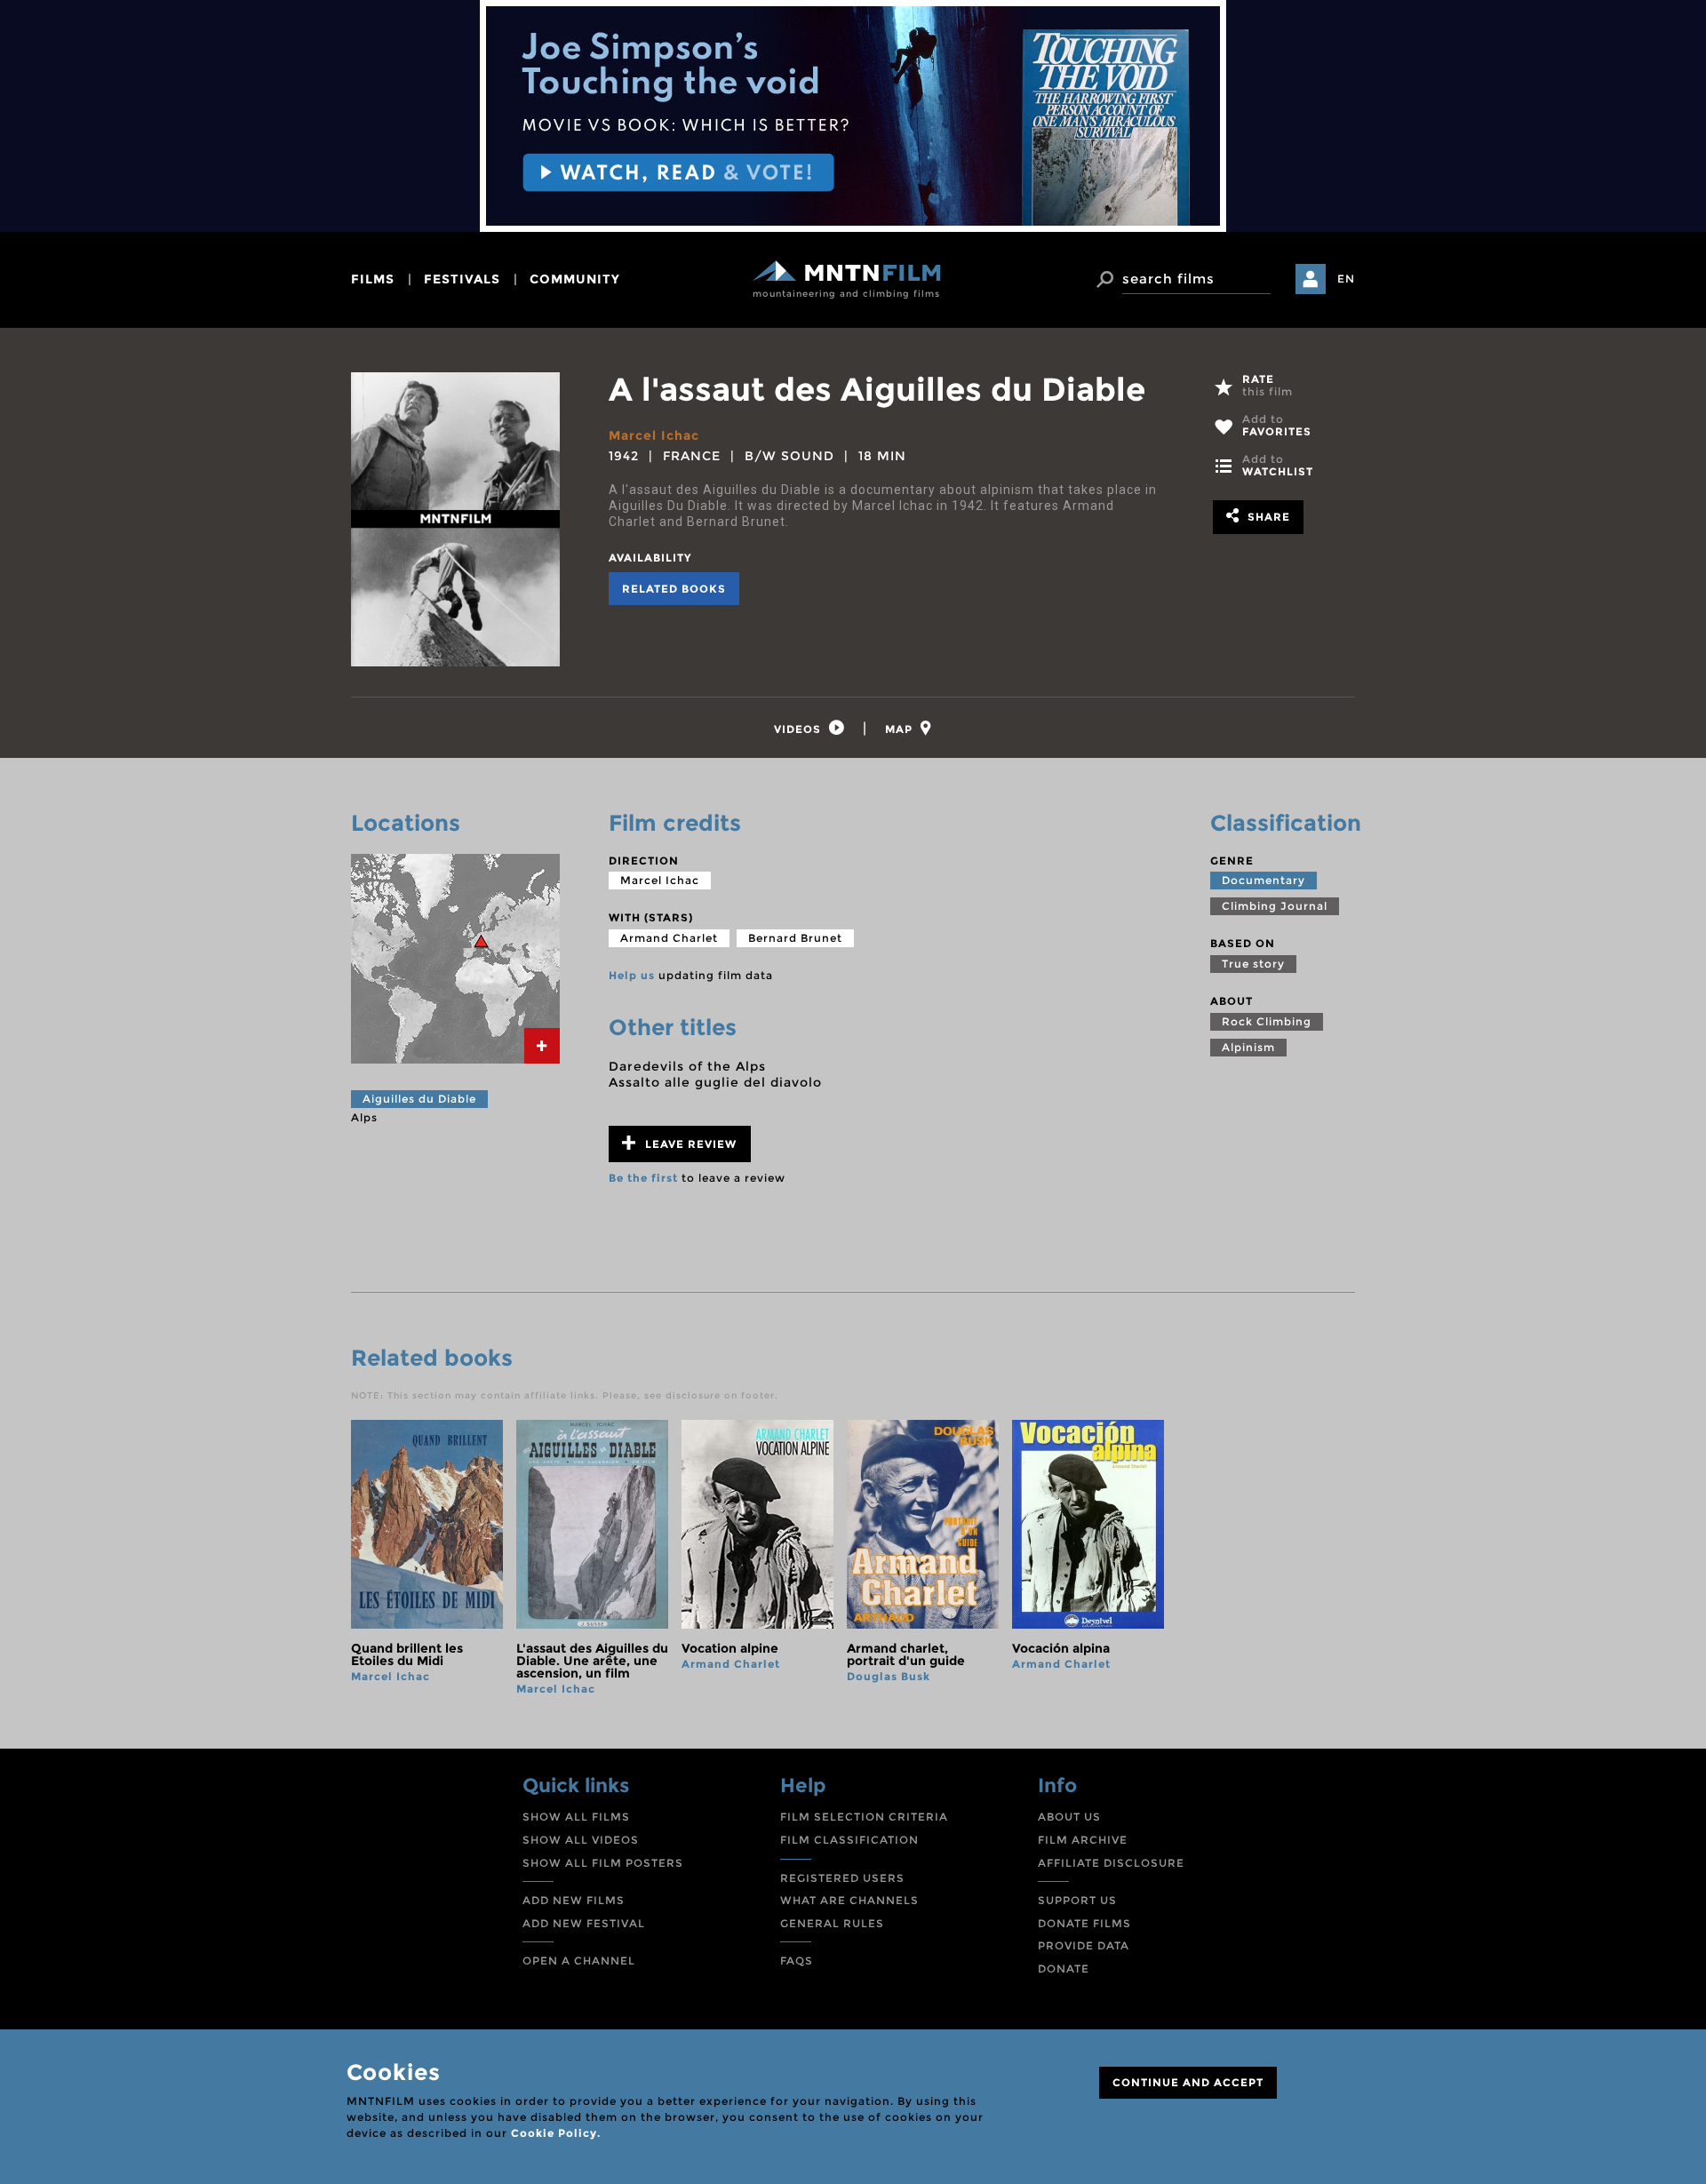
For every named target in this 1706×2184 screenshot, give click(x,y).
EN (1346, 279)
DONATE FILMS (1084, 1923)
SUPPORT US (1077, 1900)
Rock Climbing (1267, 1021)
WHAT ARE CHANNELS (849, 1900)
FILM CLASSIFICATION (849, 1840)
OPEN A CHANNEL (579, 1961)
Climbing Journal (1275, 906)
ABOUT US (1069, 1817)
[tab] (809, 728)
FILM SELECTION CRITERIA (864, 1817)
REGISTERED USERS (842, 1878)
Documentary (1264, 880)
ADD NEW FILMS (574, 1900)
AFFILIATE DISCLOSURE (1111, 1863)
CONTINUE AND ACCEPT (1188, 2082)
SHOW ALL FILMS (576, 1817)
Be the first (643, 1178)
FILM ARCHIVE (1083, 1840)
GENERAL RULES (832, 1923)
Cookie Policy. (556, 2133)
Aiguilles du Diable (419, 1099)
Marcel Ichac (654, 435)
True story (1253, 964)
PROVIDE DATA (1084, 1945)
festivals (462, 279)
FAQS (797, 1961)
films (373, 279)
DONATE (1064, 1969)
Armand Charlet (669, 938)
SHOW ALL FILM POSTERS (603, 1863)
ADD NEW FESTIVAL (584, 1923)
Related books (674, 589)
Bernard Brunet (795, 938)
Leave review (689, 1144)
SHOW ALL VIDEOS (581, 1840)
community (575, 279)
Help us (632, 975)
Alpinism (1248, 1047)
